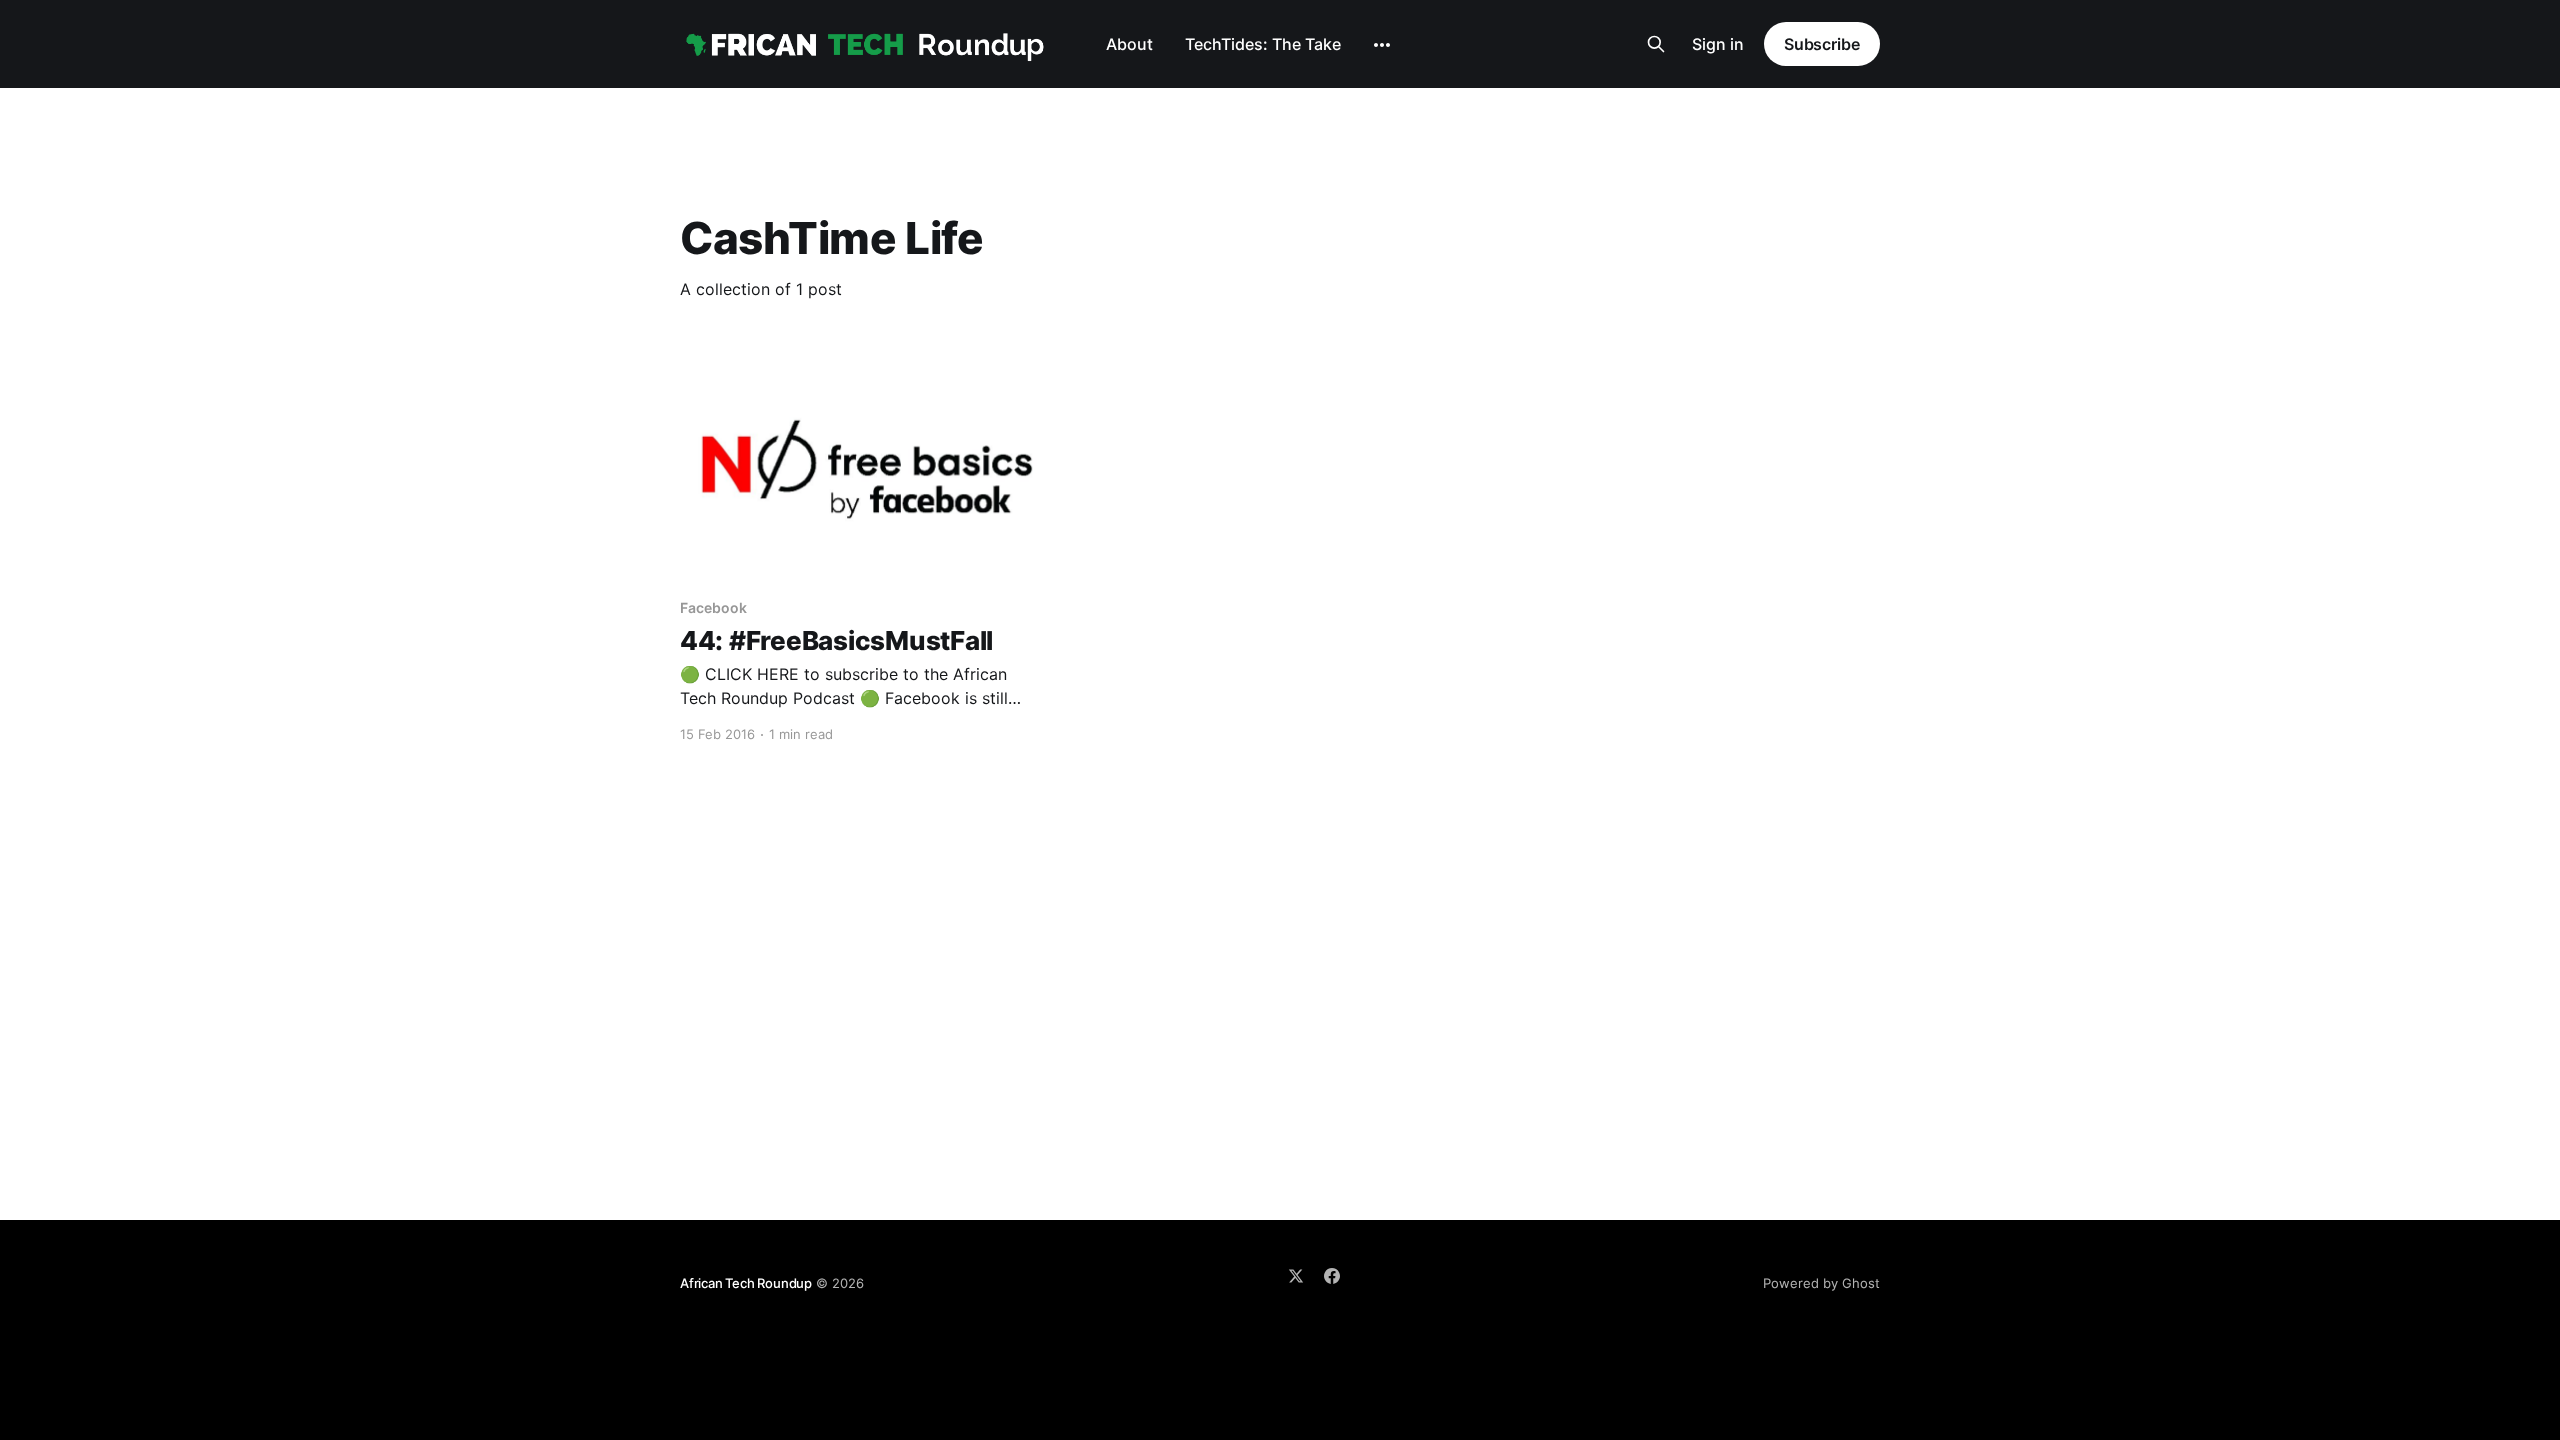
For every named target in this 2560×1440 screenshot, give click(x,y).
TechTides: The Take (1263, 44)
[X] (1296, 1276)
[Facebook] (1332, 1276)
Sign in (1718, 44)
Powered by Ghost (1821, 1283)
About (1129, 44)
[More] (1382, 45)
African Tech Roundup (746, 1283)
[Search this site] (1656, 44)
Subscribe (1822, 44)
